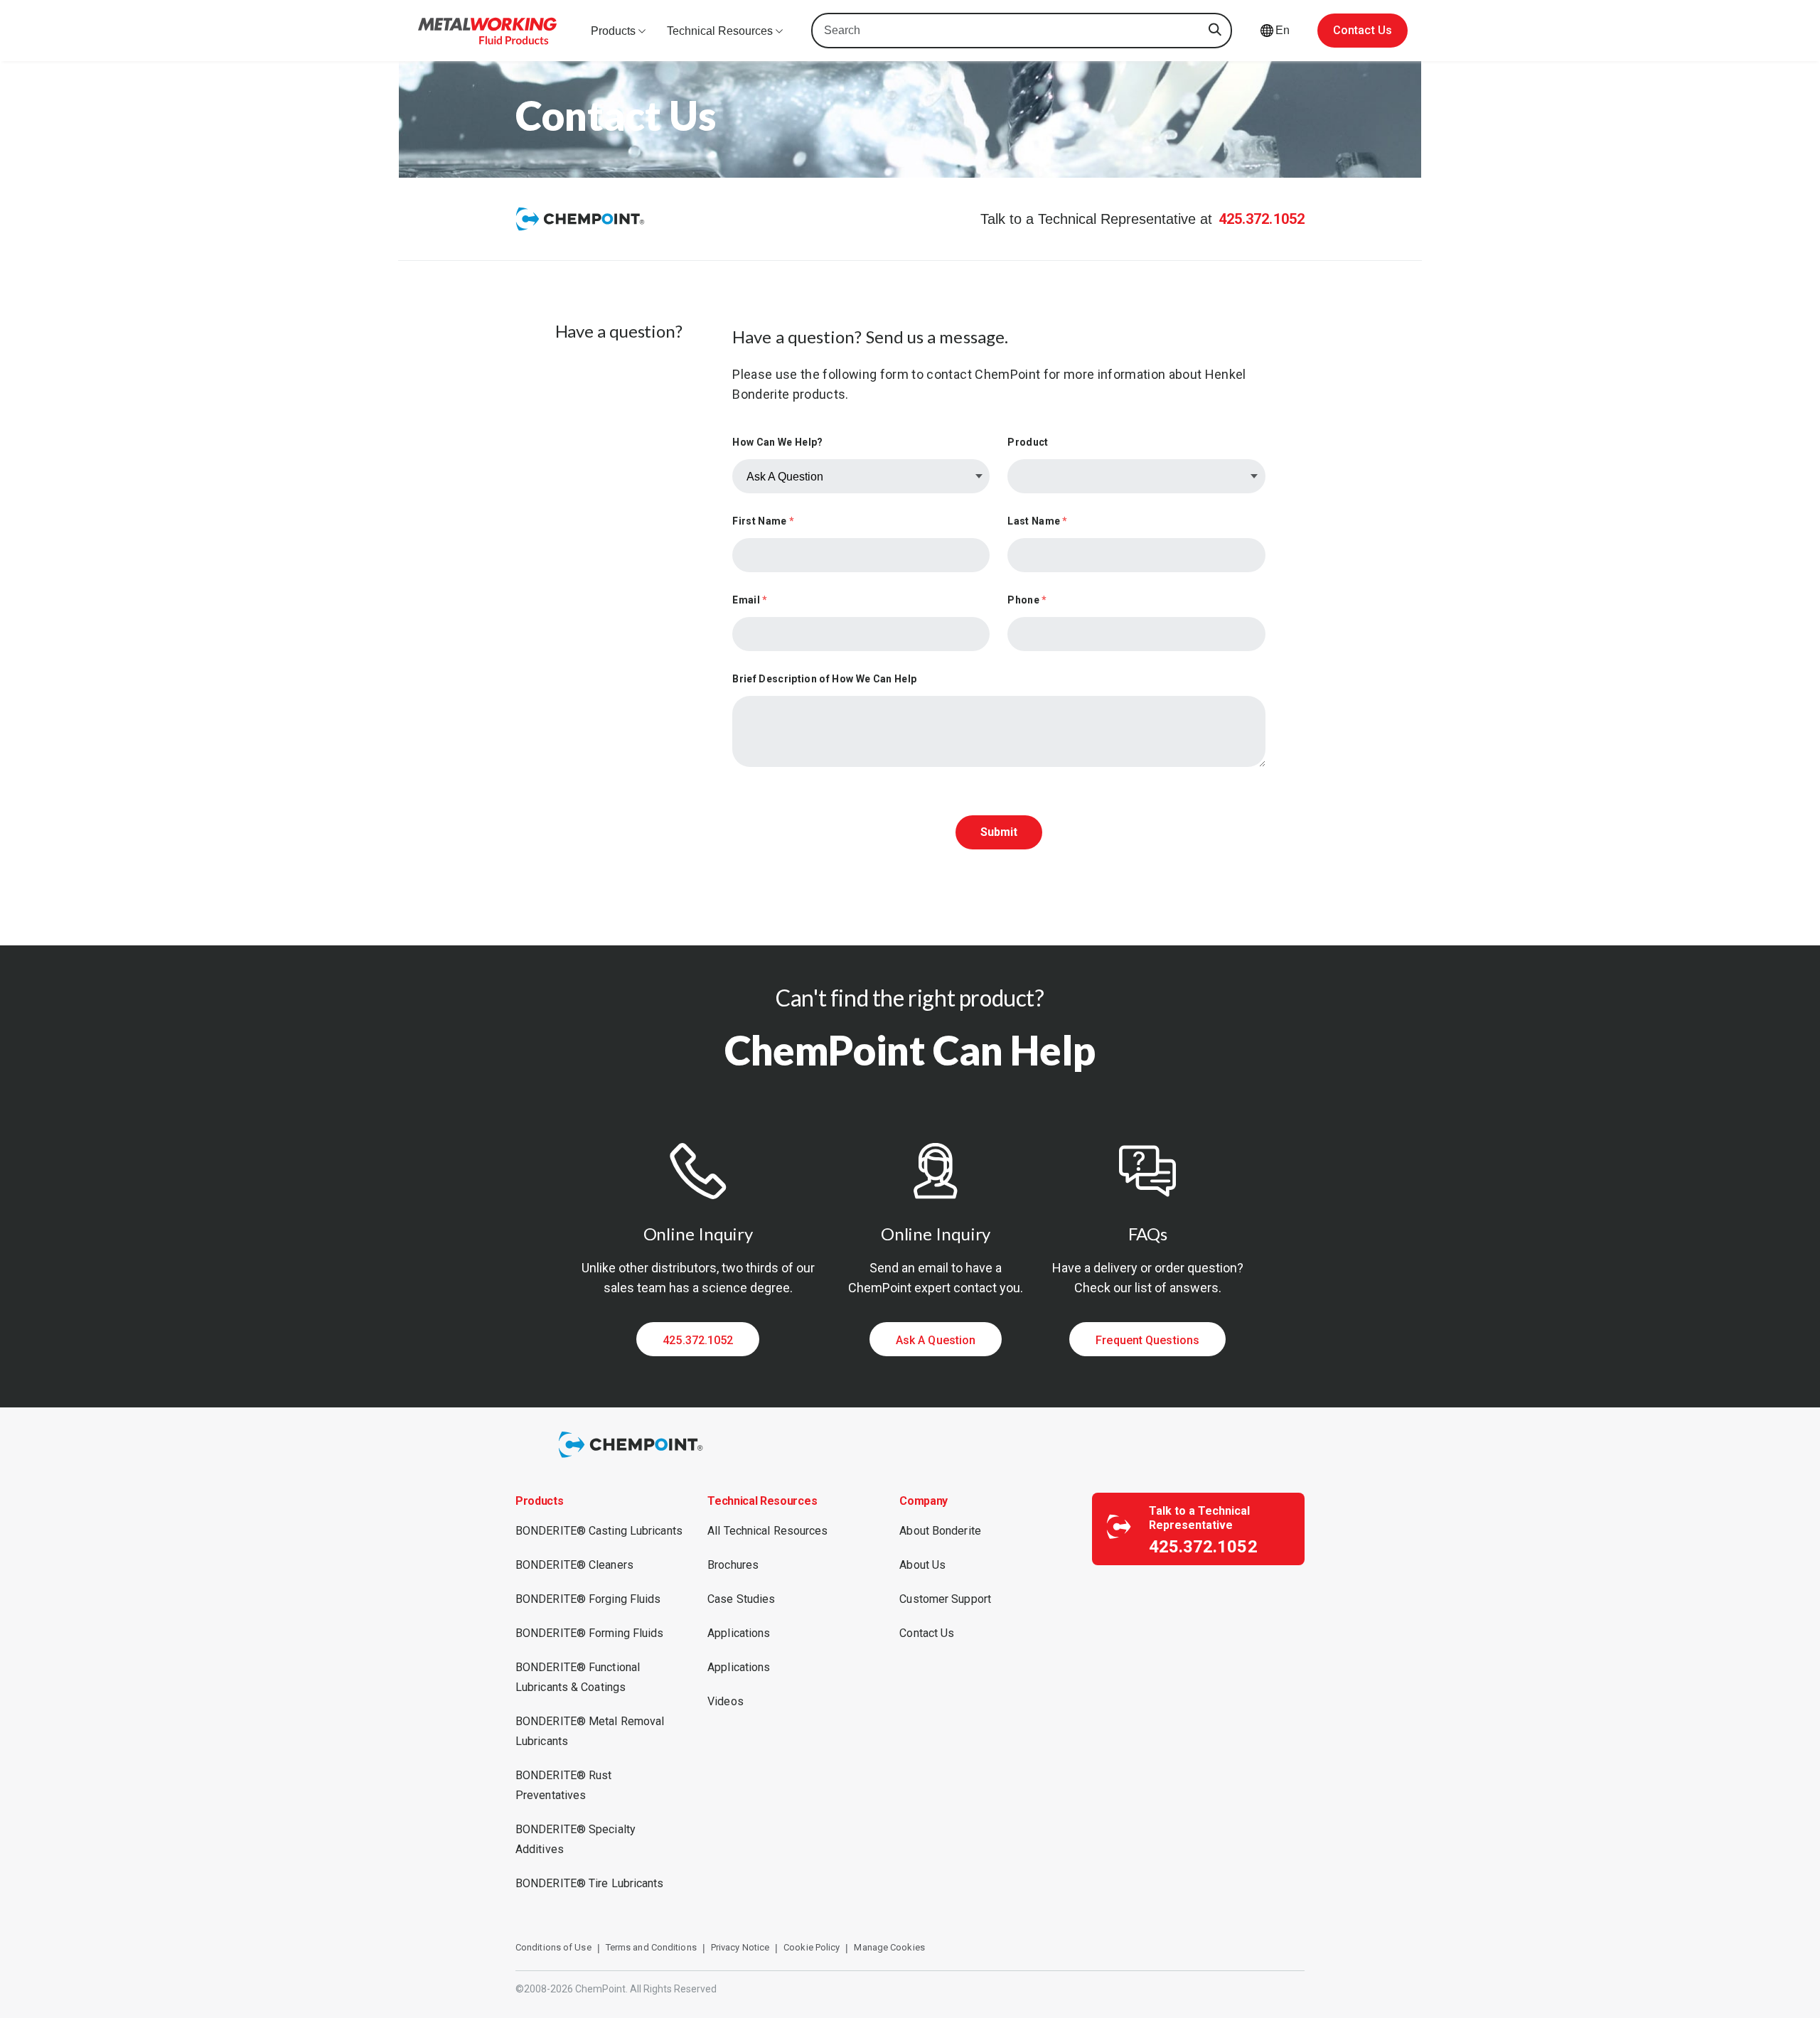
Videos (726, 1701)
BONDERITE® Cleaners (574, 1565)
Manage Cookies (889, 1947)
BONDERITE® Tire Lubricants (590, 1883)
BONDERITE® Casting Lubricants (599, 1531)
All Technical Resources (767, 1531)
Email (750, 600)
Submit (999, 832)
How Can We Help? (777, 442)
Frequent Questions (1147, 1340)
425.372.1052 (1262, 219)
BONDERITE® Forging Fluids (588, 1599)
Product (1028, 442)
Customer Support (945, 1599)
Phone (1027, 600)
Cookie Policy (812, 1947)
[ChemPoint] (633, 1460)
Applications (739, 1633)
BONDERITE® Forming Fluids (590, 1633)
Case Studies (741, 1599)
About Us (922, 1565)
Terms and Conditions (651, 1947)
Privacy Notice (740, 1947)
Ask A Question (936, 1340)
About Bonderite (940, 1531)
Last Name (1037, 521)
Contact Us (1363, 30)
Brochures (733, 1565)
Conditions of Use (553, 1947)
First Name (763, 521)
